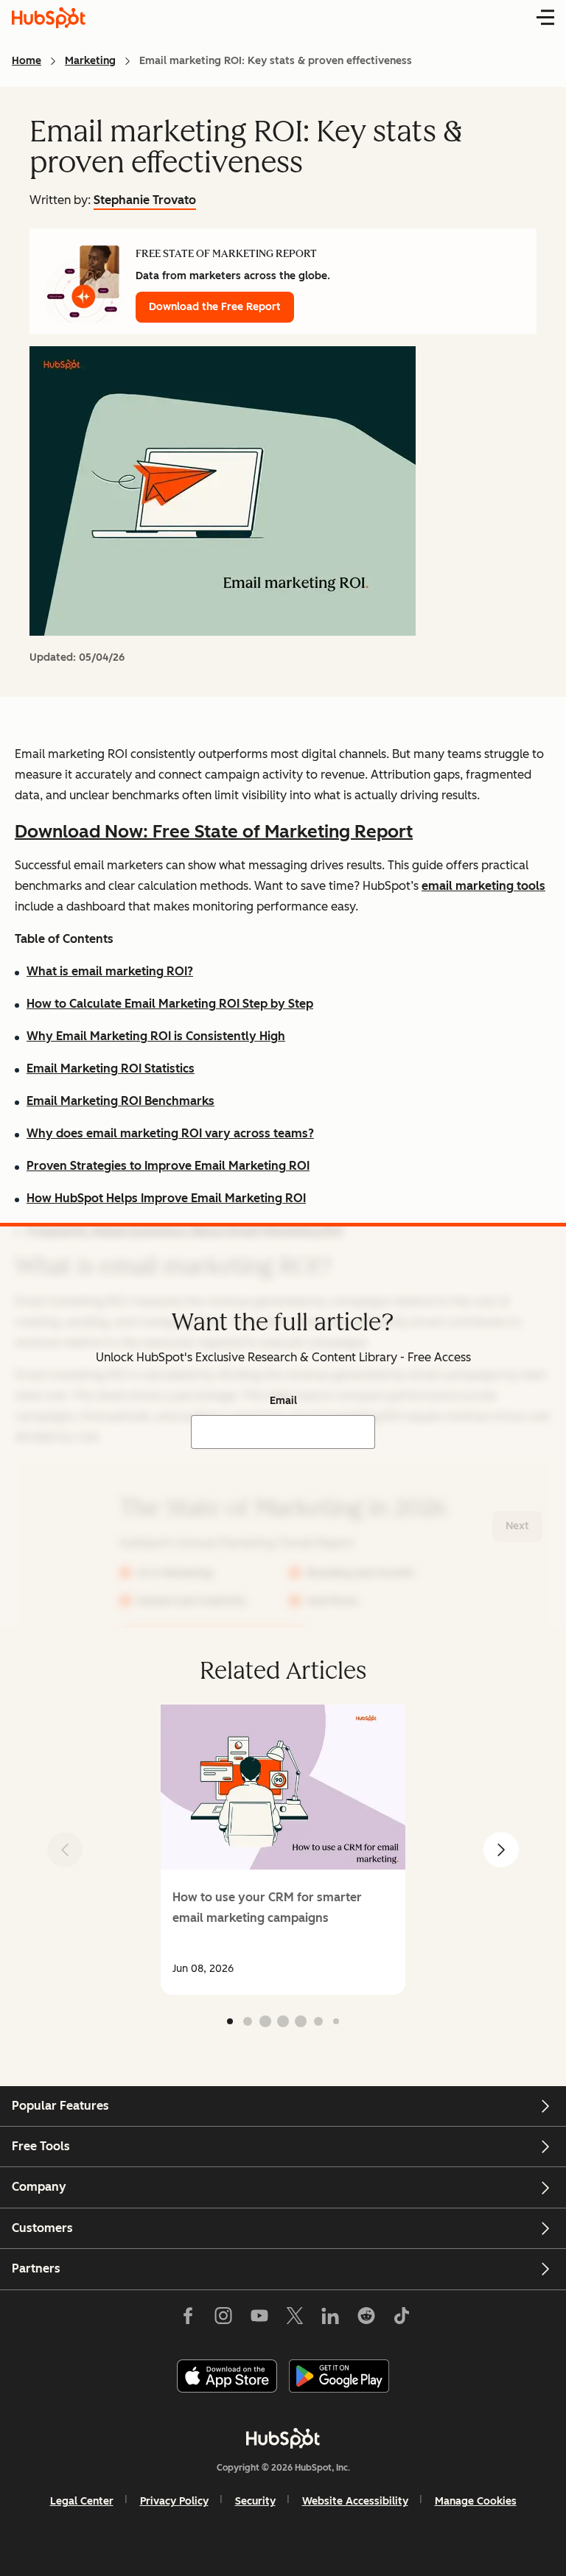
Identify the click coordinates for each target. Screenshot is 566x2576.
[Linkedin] (330, 2319)
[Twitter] (295, 2319)
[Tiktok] (402, 2319)
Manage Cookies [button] (476, 2501)
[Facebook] (188, 2319)
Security (255, 2501)
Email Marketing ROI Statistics (111, 1068)
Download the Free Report (215, 307)
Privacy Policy (174, 2501)
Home (27, 61)
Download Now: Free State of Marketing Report (214, 831)
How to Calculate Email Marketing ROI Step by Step (170, 1004)
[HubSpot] (283, 2438)
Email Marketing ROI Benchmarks (120, 1101)
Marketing (90, 61)
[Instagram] (223, 2319)
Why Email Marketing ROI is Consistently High (156, 1036)
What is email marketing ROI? (110, 971)
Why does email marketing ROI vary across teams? (170, 1133)
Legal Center (82, 2501)
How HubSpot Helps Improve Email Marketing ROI (166, 1198)
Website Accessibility (355, 2501)
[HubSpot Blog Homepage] (49, 18)
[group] (283, 1850)
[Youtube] (259, 2319)
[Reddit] (366, 2319)
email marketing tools (483, 886)
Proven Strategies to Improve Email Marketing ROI (168, 1166)
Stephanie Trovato (145, 200)
